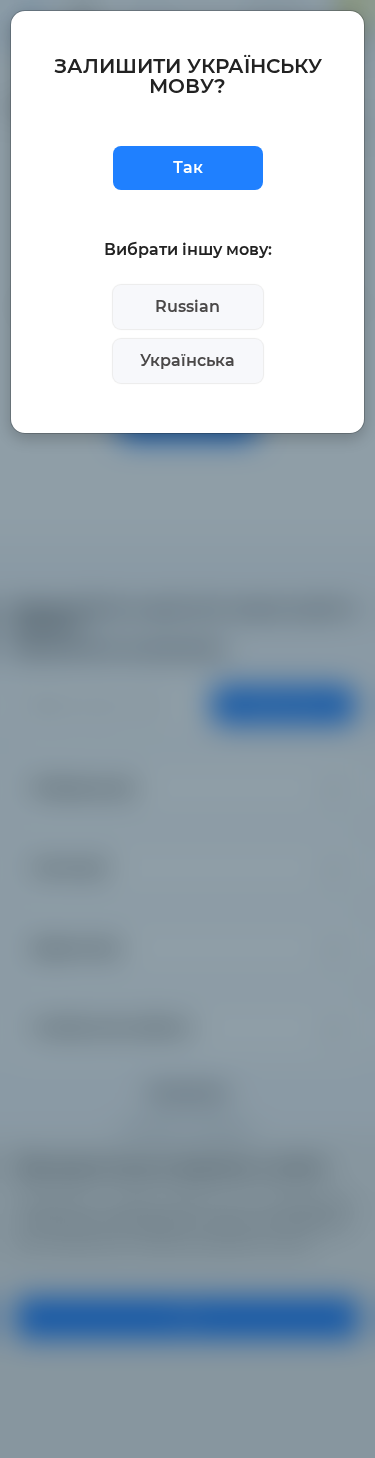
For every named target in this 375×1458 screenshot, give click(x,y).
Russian (187, 306)
